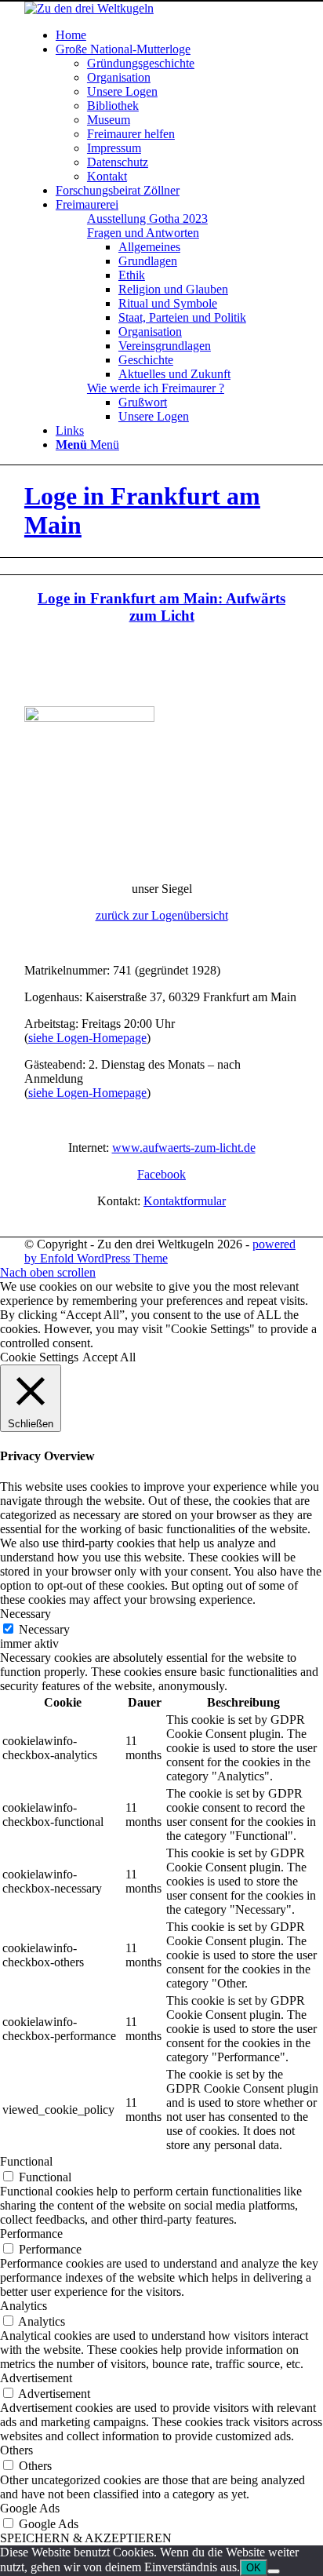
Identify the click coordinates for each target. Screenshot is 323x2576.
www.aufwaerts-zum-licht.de (184, 1148)
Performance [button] (31, 2234)
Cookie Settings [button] (39, 1357)
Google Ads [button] (30, 2508)
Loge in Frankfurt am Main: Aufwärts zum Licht (161, 607)
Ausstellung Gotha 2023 (147, 219)
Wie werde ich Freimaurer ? (156, 388)
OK (254, 2568)
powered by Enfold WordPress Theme (160, 1251)
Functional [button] (26, 2161)
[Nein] (274, 2571)
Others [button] (16, 2450)
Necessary (44, 1629)
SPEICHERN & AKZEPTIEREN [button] (86, 2538)
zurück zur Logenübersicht (162, 915)
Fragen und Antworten (143, 233)
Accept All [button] (109, 1357)
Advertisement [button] (36, 2378)
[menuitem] (177, 35)
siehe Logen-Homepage (87, 1038)
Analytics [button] (24, 2306)
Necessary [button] (25, 1614)
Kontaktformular (185, 1201)
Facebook (161, 1174)
